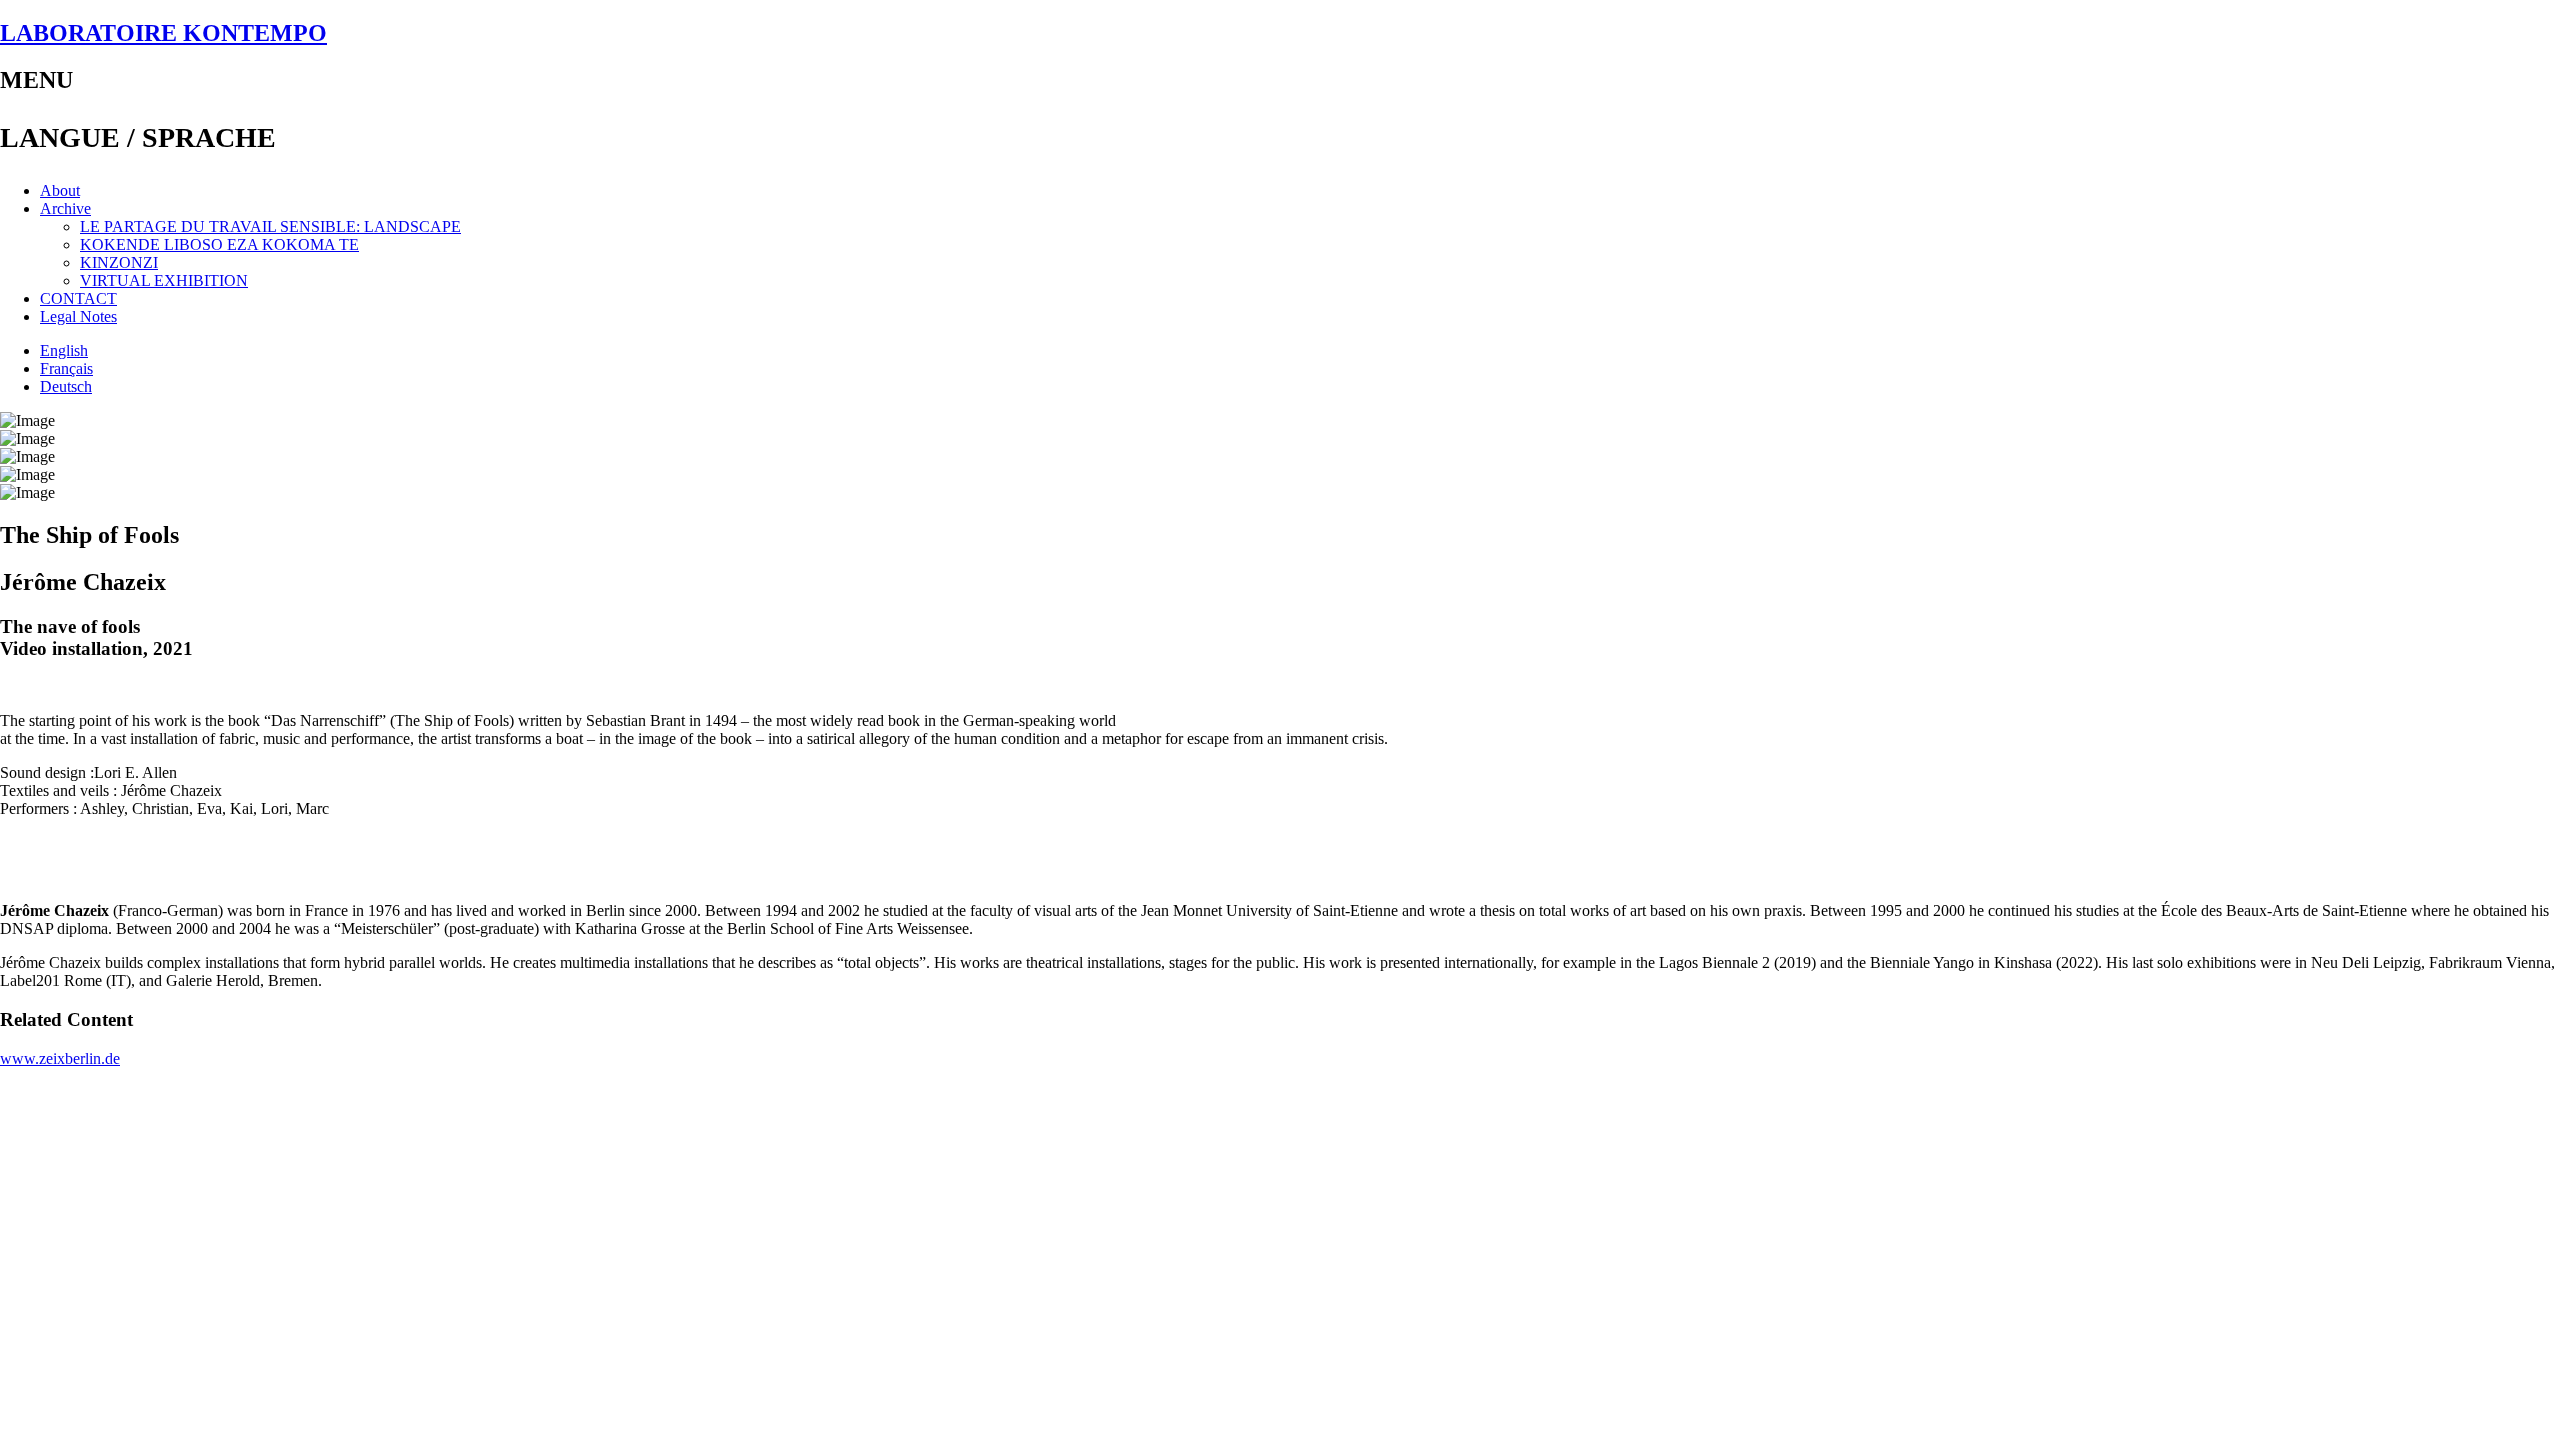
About (60, 190)
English (64, 350)
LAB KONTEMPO (163, 33)
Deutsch (66, 386)
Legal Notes (78, 316)
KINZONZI (119, 262)
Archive (65, 208)
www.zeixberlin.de (60, 1058)
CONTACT (78, 298)
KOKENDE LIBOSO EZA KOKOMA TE (219, 244)
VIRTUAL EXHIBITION (164, 280)
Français (66, 368)
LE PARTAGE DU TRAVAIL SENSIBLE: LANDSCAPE (270, 226)
